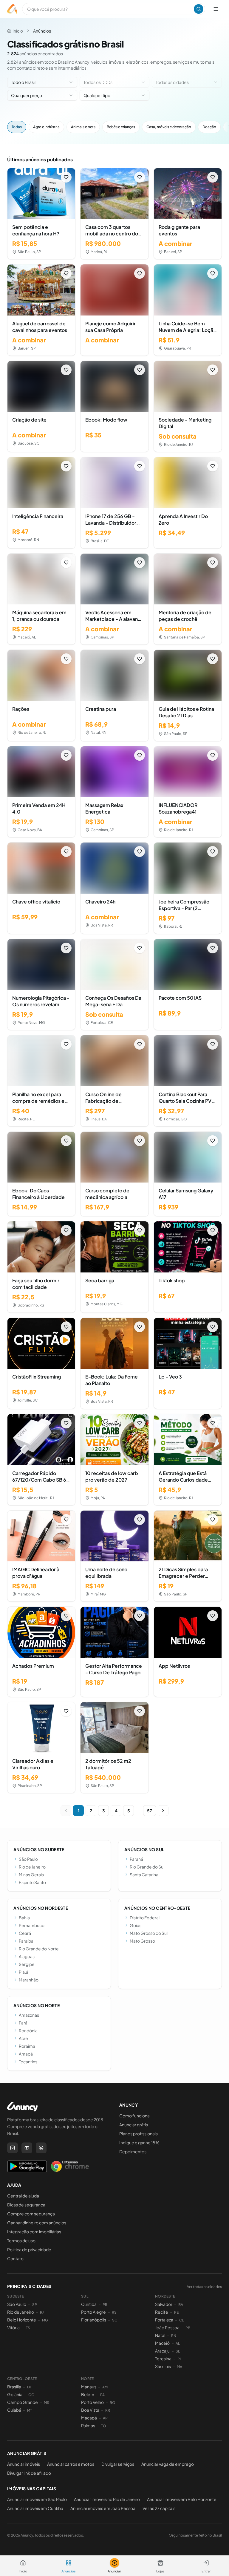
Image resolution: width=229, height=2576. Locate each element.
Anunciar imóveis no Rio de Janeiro (107, 2499)
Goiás (136, 1925)
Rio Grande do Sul (147, 1867)
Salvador (164, 2304)
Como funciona (134, 2116)
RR (108, 2410)
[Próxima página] (163, 1811)
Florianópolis (94, 2320)
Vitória (13, 2327)
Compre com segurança (31, 2214)
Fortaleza (164, 2320)
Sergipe (27, 1964)
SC (115, 2320)
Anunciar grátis (134, 2125)
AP (105, 2418)
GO (31, 2395)
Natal (160, 2335)
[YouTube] (27, 2148)
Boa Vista (90, 2410)
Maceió (162, 2343)
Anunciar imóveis (24, 2464)
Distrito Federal (145, 1918)
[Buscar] (199, 9)
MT (30, 2410)
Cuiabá (14, 2410)
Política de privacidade (29, 2249)
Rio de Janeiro (32, 1867)
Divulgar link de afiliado (29, 2473)
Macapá (89, 2418)
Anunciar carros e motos (71, 2464)
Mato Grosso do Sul (149, 1933)
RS (114, 2312)
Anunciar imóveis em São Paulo (37, 2499)
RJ (42, 2312)
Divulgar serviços (118, 2464)
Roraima (27, 2046)
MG (45, 2320)
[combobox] (42, 82)
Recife (162, 2312)
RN (174, 2336)
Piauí (23, 1972)
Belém (88, 2394)
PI (179, 2359)
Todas (17, 127)
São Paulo (28, 1859)
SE (178, 2351)
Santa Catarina (144, 1874)
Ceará (25, 1933)
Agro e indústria (46, 127)
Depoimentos (133, 2151)
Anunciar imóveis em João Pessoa (103, 2508)
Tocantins (28, 2062)
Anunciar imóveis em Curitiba (35, 2508)
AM (105, 2387)
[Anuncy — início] (12, 9)
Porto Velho (92, 2402)
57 (150, 1811)
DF (30, 2387)
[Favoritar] (66, 177)
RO (113, 2403)
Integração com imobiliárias (34, 2232)
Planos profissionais (139, 2134)
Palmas (88, 2425)
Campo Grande (23, 2402)
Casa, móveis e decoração (169, 127)
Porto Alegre (93, 2312)
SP (35, 2305)
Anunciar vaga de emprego (168, 2464)
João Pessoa (167, 2327)
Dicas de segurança (26, 2205)
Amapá (26, 2054)
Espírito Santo (32, 1882)
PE (176, 2312)
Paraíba (26, 1941)
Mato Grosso (142, 1941)
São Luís (163, 2366)
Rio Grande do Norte (39, 1949)
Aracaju (162, 2351)
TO (104, 2426)
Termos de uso (21, 2240)
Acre (23, 2038)
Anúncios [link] (42, 31)
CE (182, 2320)
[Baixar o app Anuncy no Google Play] (27, 2166)
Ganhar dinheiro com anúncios (37, 2223)
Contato (15, 2258)
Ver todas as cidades (204, 2287)
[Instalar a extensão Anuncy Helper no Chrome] (70, 2166)
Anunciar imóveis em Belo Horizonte (182, 2499)
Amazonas (29, 2015)
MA (180, 2367)
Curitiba (89, 2304)
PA (102, 2395)
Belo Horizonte (22, 2320)
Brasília (14, 2387)
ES (28, 2328)
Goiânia (15, 2394)
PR (105, 2305)
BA (181, 2305)
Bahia (24, 1918)
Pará (23, 2023)
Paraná (136, 1859)
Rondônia (28, 2030)
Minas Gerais (31, 1874)
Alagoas (27, 1956)
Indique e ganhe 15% (139, 2142)
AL (178, 2343)
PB (188, 2328)
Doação (209, 127)
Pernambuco (32, 1925)
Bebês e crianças (121, 127)
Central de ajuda (23, 2196)
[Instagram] (13, 2148)
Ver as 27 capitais (159, 2508)
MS (47, 2403)
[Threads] (41, 2148)
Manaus (89, 2387)
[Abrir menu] (216, 9)
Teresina (163, 2358)
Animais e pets (83, 127)
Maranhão (29, 1980)
